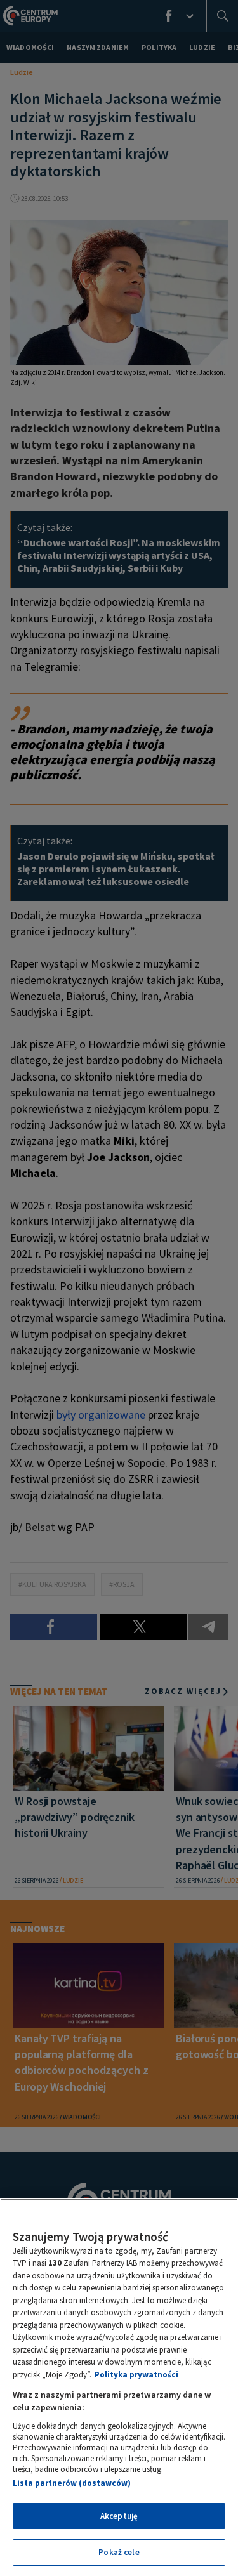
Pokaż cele (119, 2552)
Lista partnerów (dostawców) (72, 2483)
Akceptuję (119, 2516)
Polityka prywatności (136, 2375)
